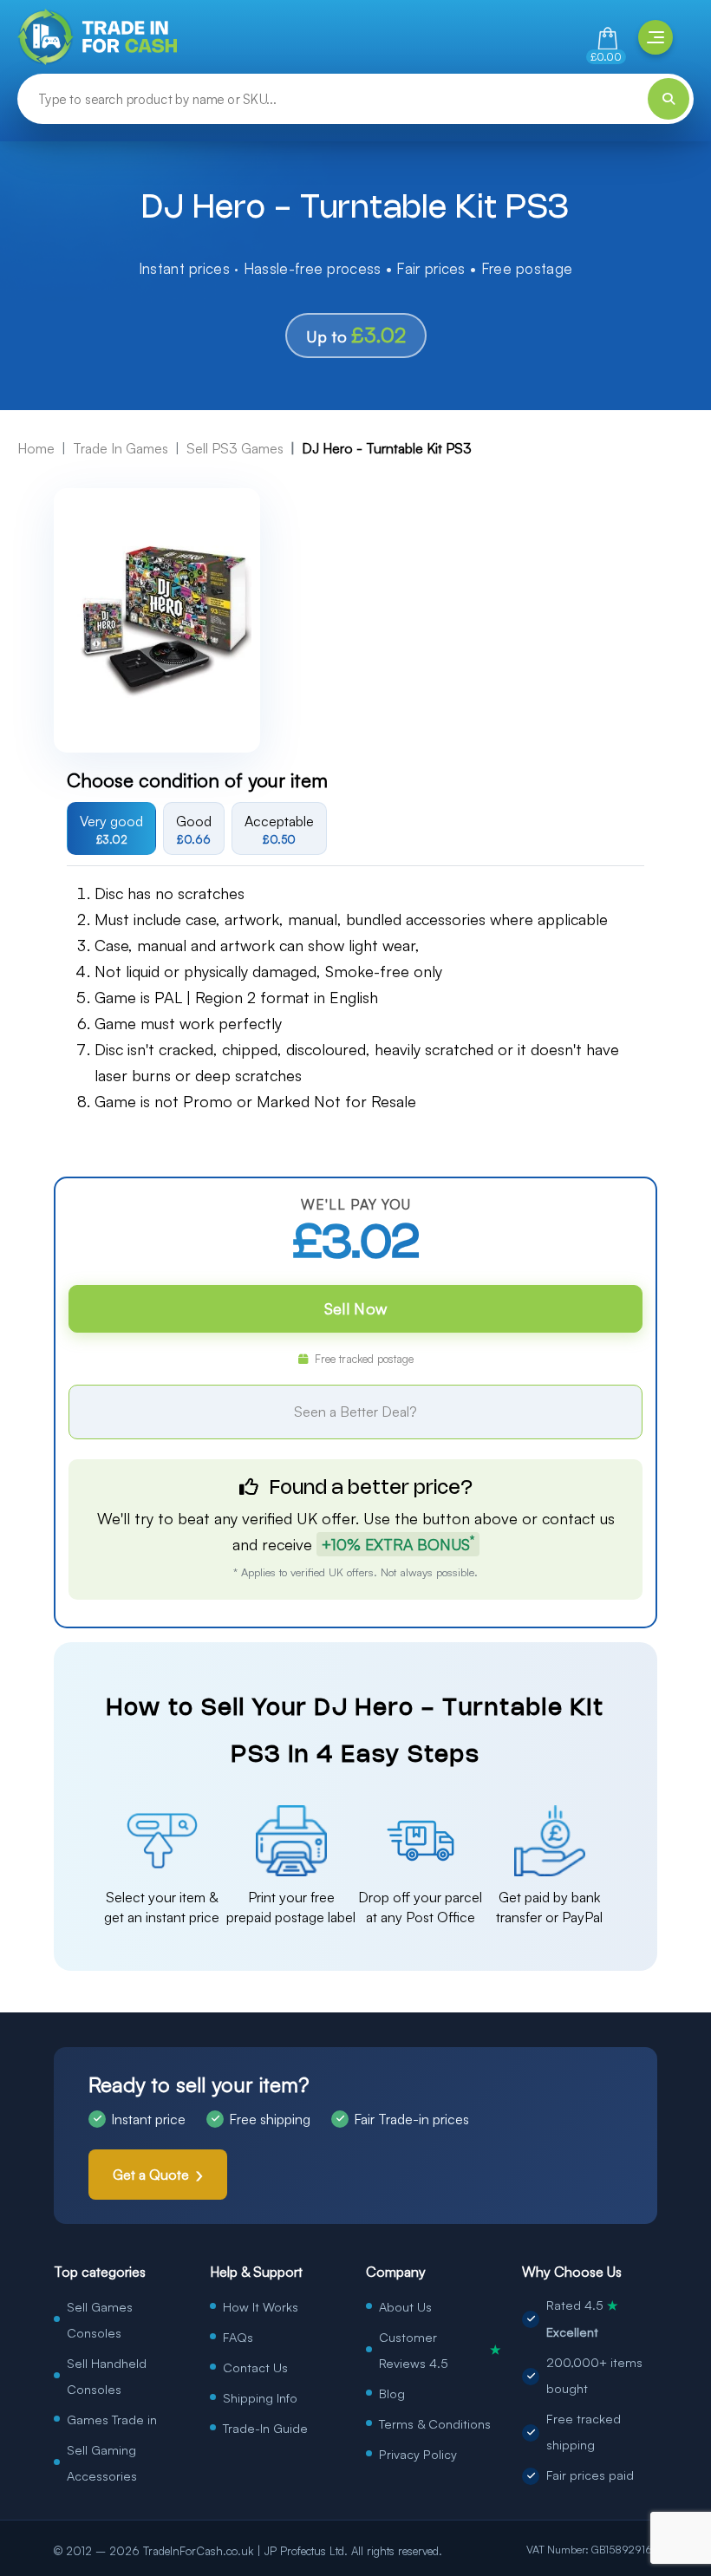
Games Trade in (112, 2419)
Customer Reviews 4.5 (440, 2350)
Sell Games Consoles (100, 2319)
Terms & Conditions (435, 2423)
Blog (392, 2393)
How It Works (261, 2306)
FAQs (238, 2337)
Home (36, 448)
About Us (405, 2306)
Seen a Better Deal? (355, 1412)
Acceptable (279, 829)
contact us (578, 1518)
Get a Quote (151, 2175)
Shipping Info (260, 2397)
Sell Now (355, 1308)
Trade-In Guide (265, 2428)
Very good (111, 829)
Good (194, 829)
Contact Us (255, 2367)
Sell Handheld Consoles (107, 2376)
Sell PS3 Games (235, 448)
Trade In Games (121, 448)
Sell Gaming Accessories (102, 2462)
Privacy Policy (418, 2454)
